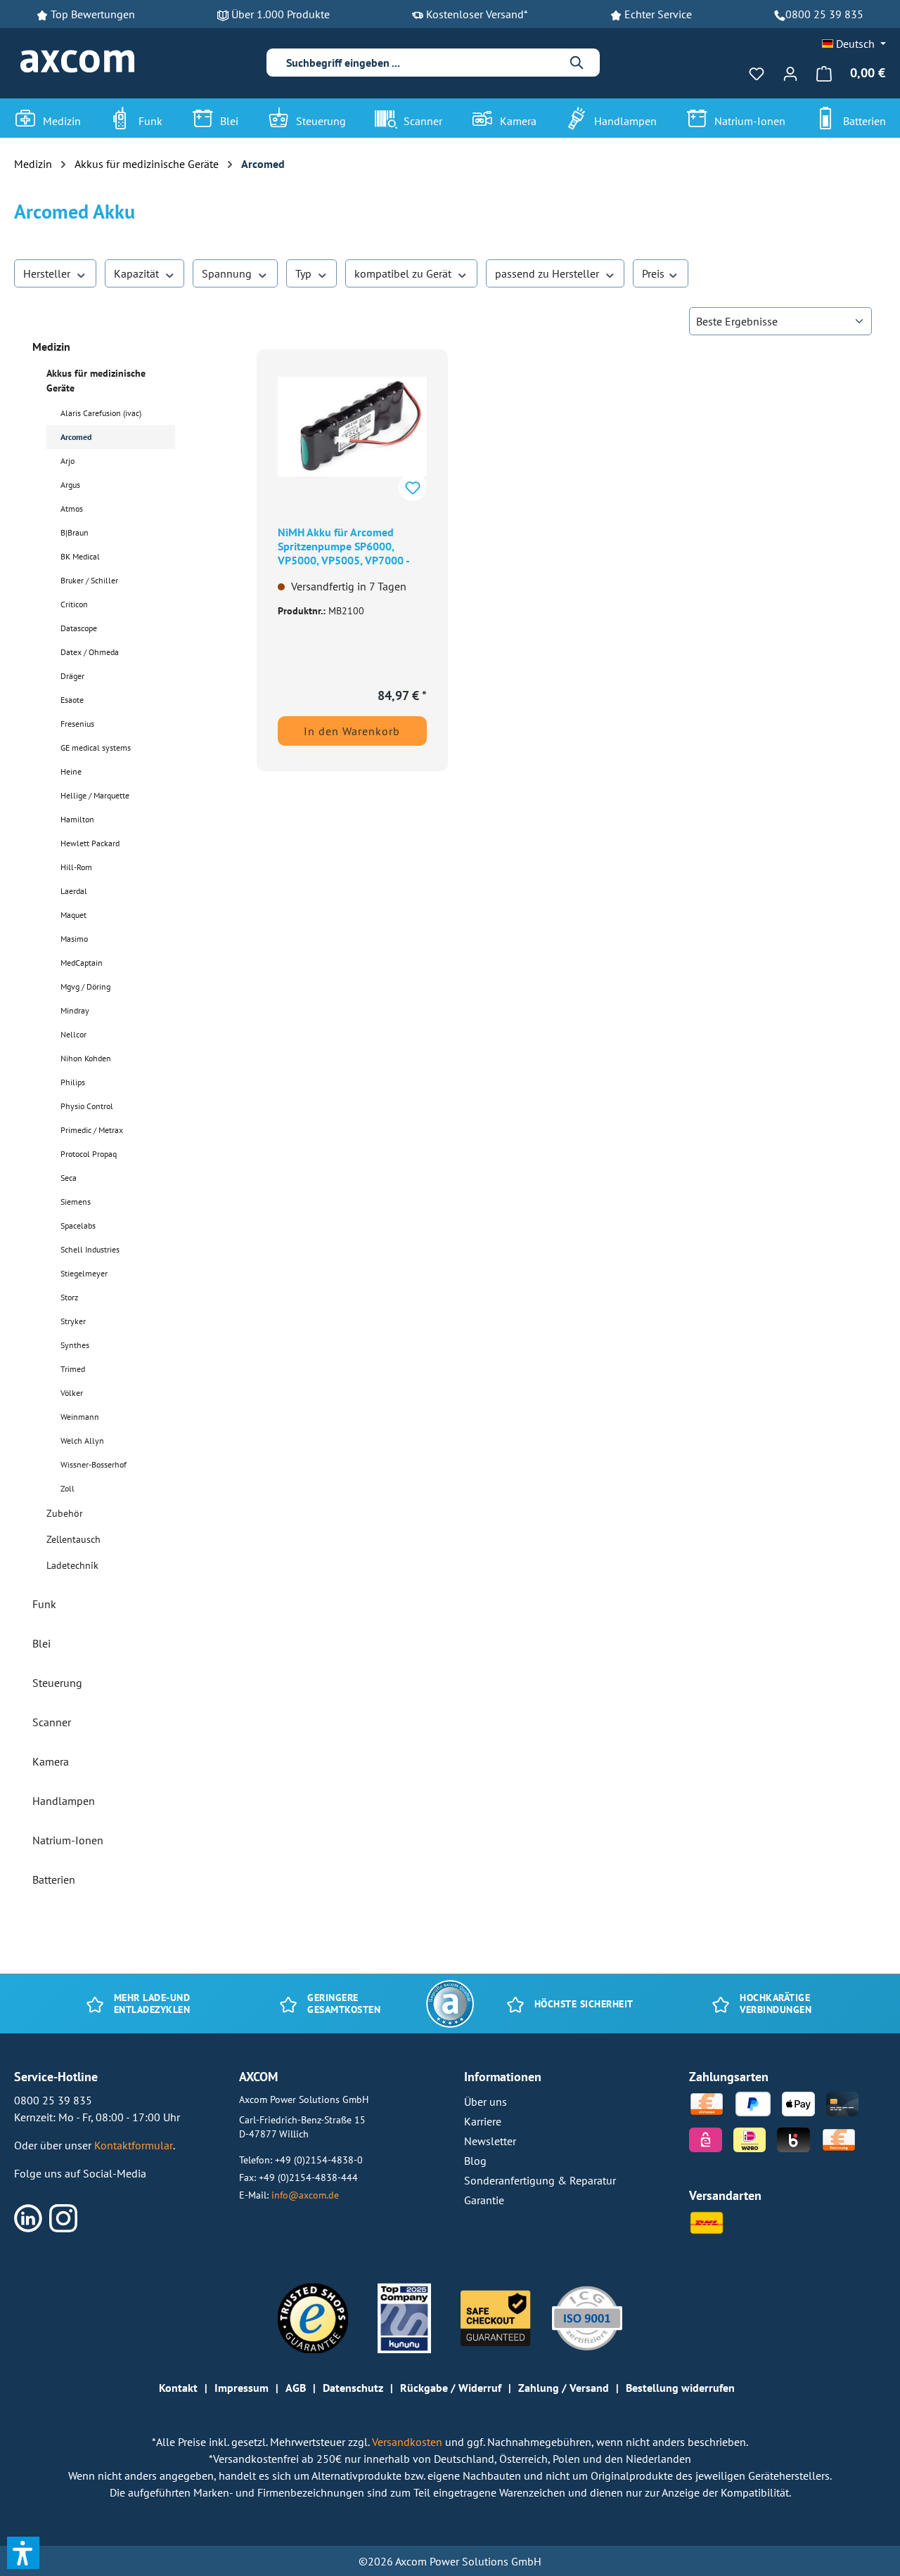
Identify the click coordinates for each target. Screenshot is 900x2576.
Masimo (74, 939)
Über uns (486, 2102)
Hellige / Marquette (95, 795)
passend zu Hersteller (548, 273)
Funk (44, 1604)
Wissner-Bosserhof (94, 1464)
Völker (72, 1393)
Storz (69, 1297)
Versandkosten (409, 2442)
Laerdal (74, 891)
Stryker (73, 1321)
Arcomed (76, 437)
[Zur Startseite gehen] (77, 62)
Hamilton (77, 819)
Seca (69, 1178)
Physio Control (87, 1106)
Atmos (72, 509)
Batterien (54, 1879)
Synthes (75, 1345)
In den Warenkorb (352, 731)
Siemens (76, 1202)
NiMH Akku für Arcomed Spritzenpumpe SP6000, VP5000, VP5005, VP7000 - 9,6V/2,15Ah (343, 548)
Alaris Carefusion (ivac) (101, 413)
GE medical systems (96, 747)
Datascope (79, 628)
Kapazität (138, 273)
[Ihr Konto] (790, 73)
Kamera (51, 1761)
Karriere (483, 2121)
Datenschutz (353, 2388)
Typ (305, 273)
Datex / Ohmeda (90, 652)
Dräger (72, 676)
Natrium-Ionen (68, 1840)
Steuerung (57, 1683)
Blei (41, 1643)
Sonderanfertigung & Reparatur (540, 2180)
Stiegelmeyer (84, 1273)
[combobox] (422, 63)
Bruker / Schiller (89, 580)
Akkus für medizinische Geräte (96, 381)
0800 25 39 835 (824, 14)
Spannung (228, 273)
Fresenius (77, 724)
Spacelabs (78, 1225)
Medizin (51, 347)
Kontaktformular (134, 2145)
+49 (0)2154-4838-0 (319, 2160)
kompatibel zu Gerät (404, 273)
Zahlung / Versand (564, 2388)
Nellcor (73, 1034)
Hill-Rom (76, 867)
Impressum (242, 2388)
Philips (73, 1082)
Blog (475, 2161)
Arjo (67, 461)
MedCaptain (82, 963)
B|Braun (75, 532)
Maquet (73, 915)
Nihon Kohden (86, 1058)
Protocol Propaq (89, 1154)
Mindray (75, 1010)
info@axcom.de (305, 2195)
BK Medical (80, 556)
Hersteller (48, 273)
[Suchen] (577, 63)
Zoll (67, 1488)
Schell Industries (90, 1249)
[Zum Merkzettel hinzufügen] (413, 487)
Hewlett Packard (90, 843)
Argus (70, 485)
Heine (71, 771)
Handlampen (64, 1801)
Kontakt (178, 2388)
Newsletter (490, 2141)
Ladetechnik (72, 1565)
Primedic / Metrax (92, 1130)
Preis (655, 273)
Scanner (52, 1722)
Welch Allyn (82, 1441)
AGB (296, 2388)
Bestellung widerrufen (680, 2388)
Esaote (72, 700)
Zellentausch (73, 1539)
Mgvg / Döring (85, 986)
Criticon (74, 604)
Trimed (73, 1369)
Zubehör (65, 1513)
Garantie (484, 2200)
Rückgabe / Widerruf (451, 2388)
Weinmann (80, 1417)
